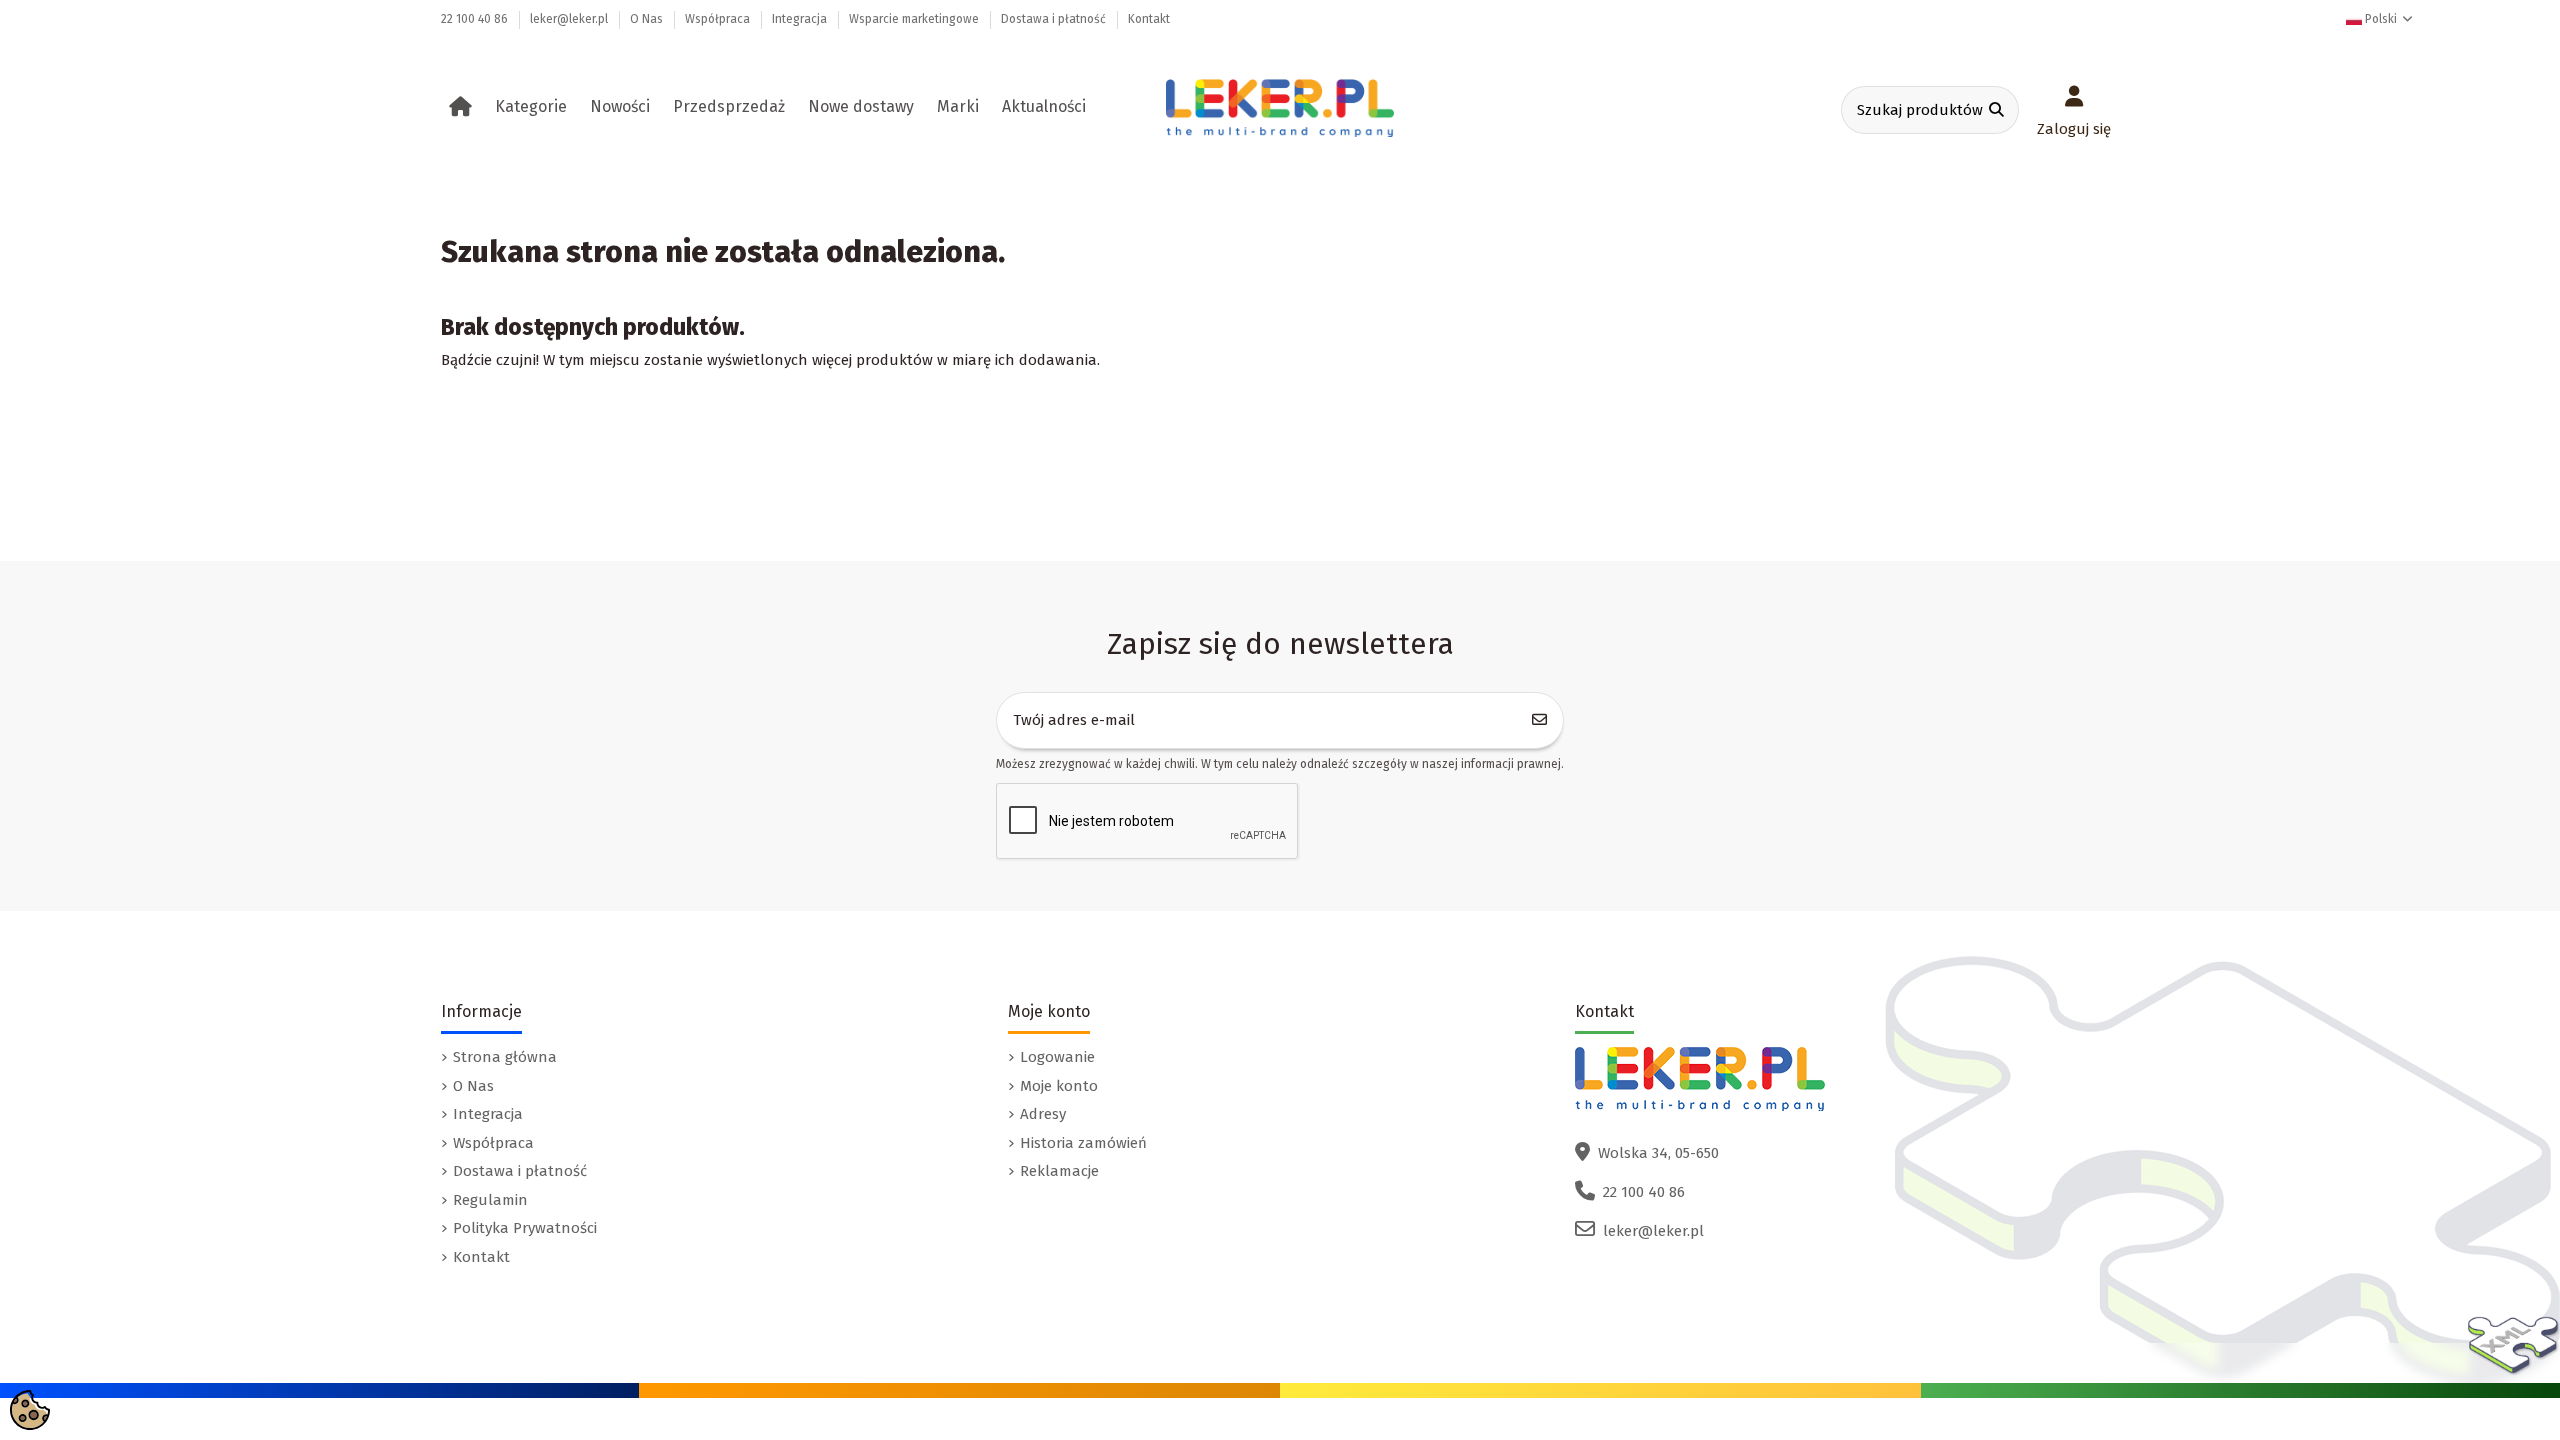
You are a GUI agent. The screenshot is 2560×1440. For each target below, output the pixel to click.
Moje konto (1059, 1086)
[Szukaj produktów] (1996, 110)
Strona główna (505, 1057)
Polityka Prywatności (525, 1228)
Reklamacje (1059, 1171)
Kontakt (1149, 19)
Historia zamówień (1083, 1143)
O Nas (648, 19)
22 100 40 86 (476, 19)
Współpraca (719, 19)
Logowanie (1057, 1057)
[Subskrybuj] (1540, 720)
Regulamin (490, 1200)
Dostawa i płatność (1055, 19)
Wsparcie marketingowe (915, 19)
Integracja (801, 19)
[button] (534, 107)
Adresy (1043, 1114)
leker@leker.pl (570, 19)
